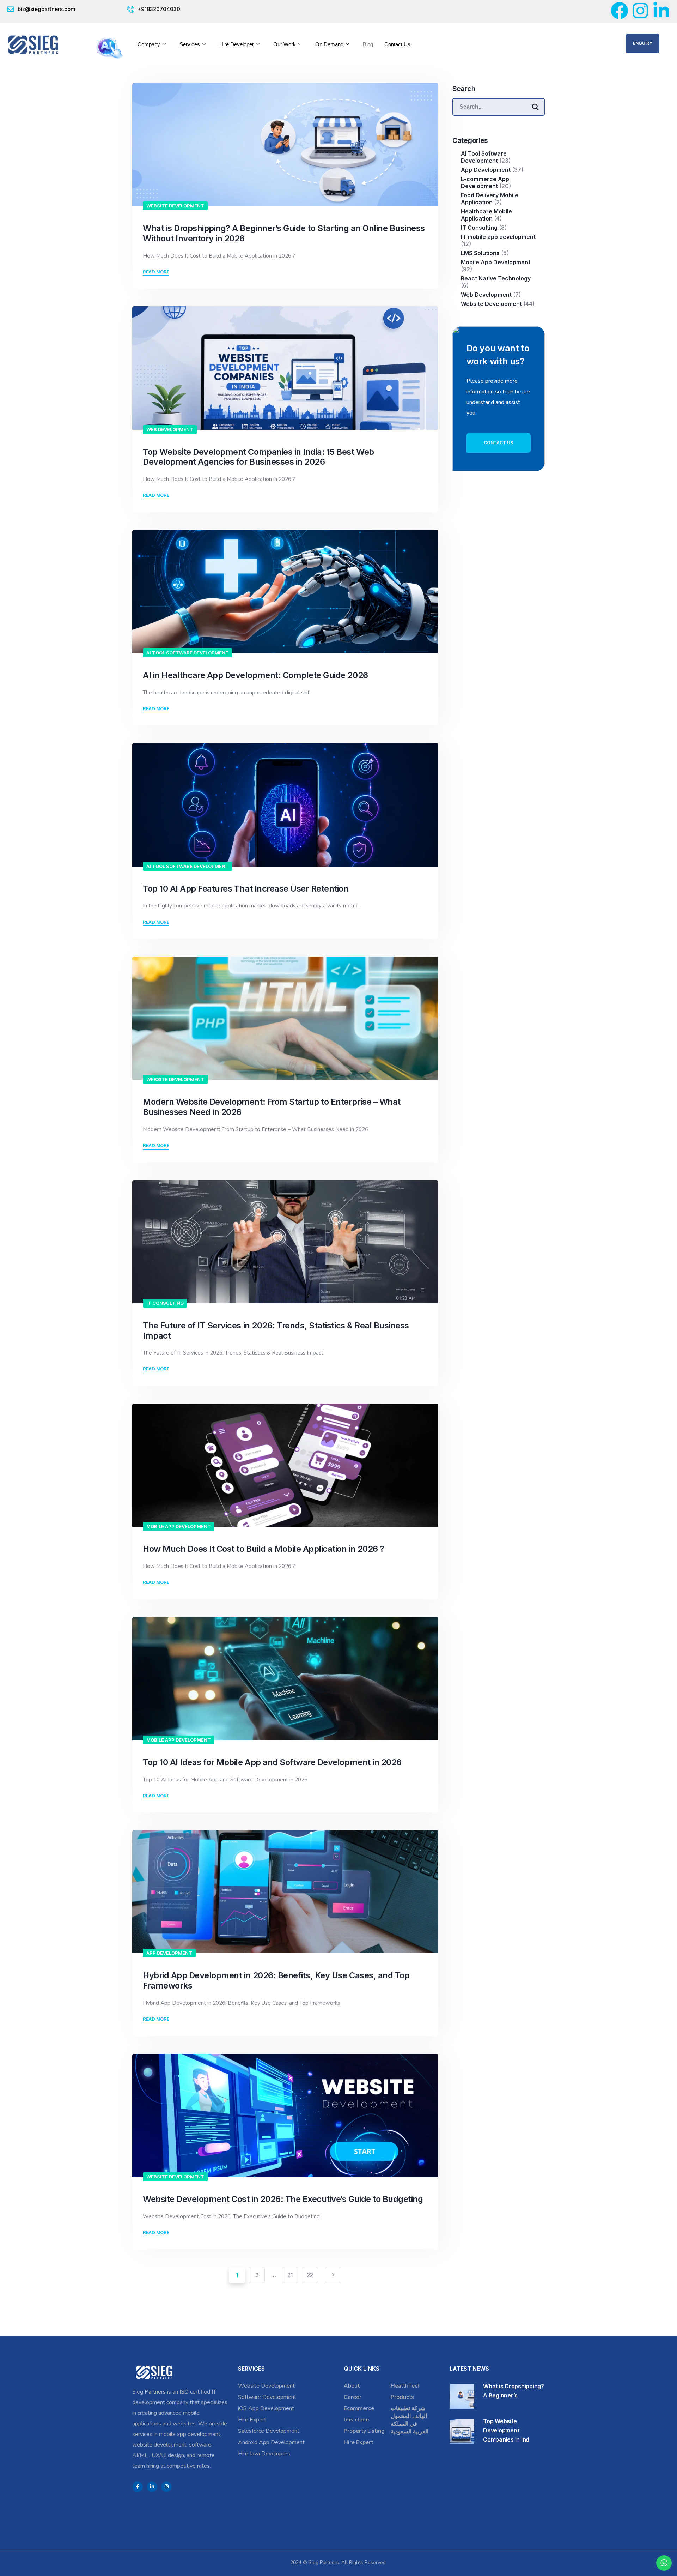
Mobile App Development (179, 1526)
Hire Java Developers (264, 2454)
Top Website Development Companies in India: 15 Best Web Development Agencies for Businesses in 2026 (258, 457)
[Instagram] (640, 11)
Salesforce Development (269, 2431)
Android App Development (271, 2442)
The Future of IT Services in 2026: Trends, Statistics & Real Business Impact (276, 1331)
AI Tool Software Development (188, 653)
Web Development (170, 429)
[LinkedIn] (152, 2487)
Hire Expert (252, 2420)
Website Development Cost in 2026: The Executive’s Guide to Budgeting (284, 2199)
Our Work (285, 44)
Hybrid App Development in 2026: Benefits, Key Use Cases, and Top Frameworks (276, 1980)
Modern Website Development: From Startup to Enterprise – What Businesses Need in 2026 (272, 1107)
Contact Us (397, 44)
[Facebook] (620, 11)
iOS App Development (266, 2408)
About (352, 2386)
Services (190, 44)
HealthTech (406, 2386)
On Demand (329, 44)
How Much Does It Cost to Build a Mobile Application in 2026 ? (264, 1549)
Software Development (267, 2397)
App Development (169, 1953)
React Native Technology (496, 278)
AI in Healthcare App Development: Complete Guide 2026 (255, 675)
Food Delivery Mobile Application (490, 199)
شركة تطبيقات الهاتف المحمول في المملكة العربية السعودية (410, 2420)
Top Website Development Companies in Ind (506, 2430)
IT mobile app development (498, 237)
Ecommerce (359, 2408)
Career (353, 2397)
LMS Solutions (480, 253)
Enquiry (643, 43)
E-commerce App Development (485, 182)
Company (149, 44)
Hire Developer (237, 44)
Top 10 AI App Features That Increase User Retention (246, 889)
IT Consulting (165, 1303)
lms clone (356, 2420)
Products (402, 2397)
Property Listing (364, 2431)
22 (310, 2275)
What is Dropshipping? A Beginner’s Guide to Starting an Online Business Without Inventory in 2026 (284, 233)
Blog (368, 44)
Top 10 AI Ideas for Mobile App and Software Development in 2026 (273, 1762)
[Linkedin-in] (661, 11)
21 (290, 2275)
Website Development (175, 206)
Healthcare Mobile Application (486, 215)
